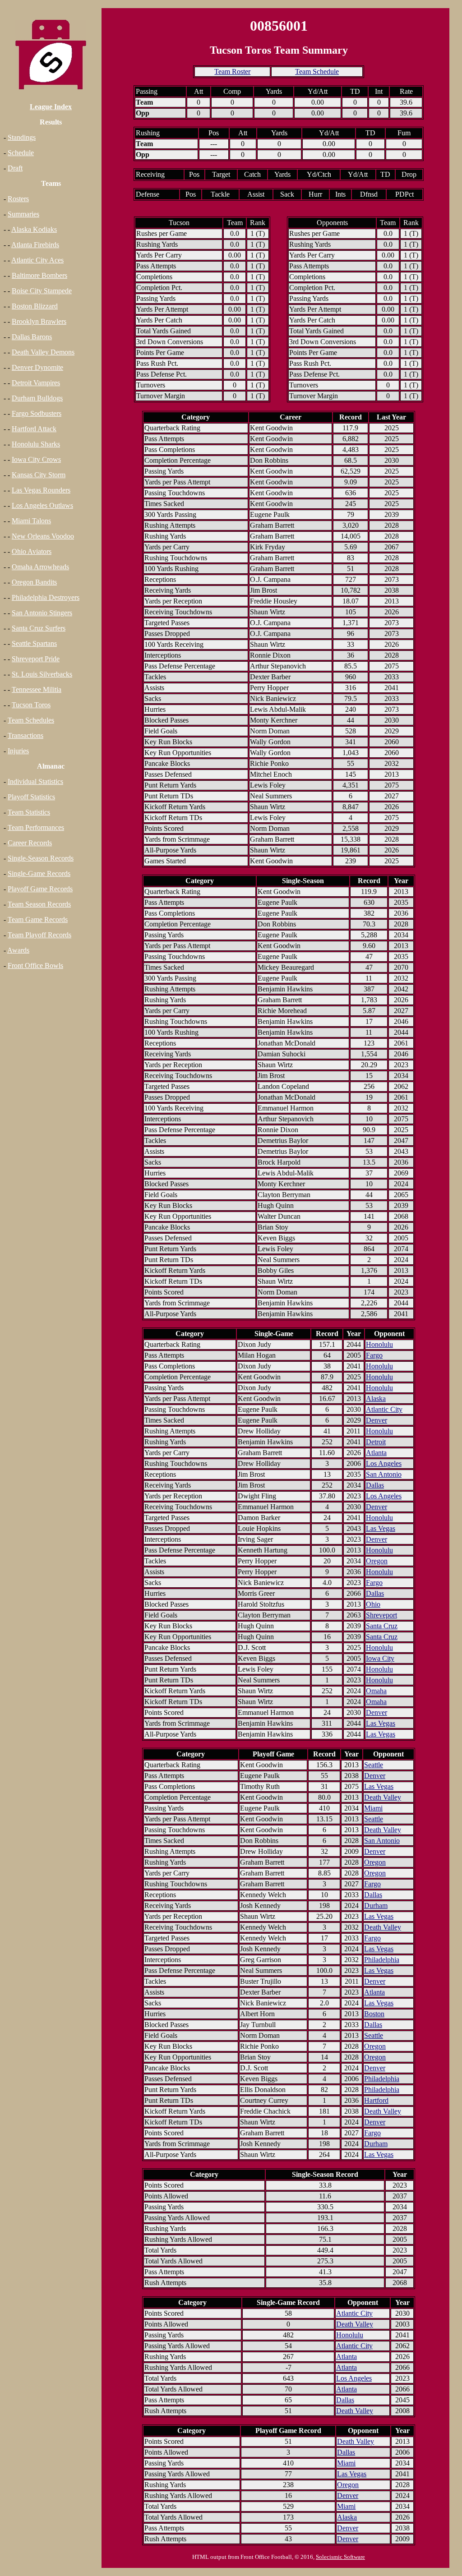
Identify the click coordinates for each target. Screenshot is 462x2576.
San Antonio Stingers (42, 613)
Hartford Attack (34, 429)
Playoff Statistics (31, 797)
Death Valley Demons (43, 352)
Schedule (21, 153)
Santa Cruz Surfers (39, 628)
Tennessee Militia (37, 689)
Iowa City (380, 1658)
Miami (373, 1808)
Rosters (18, 199)
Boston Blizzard (35, 306)
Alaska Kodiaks (34, 229)
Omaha (376, 1691)
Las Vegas (381, 1528)
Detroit (376, 1442)
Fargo (374, 1355)
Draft (15, 168)
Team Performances (36, 827)
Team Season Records (39, 904)
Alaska (376, 1399)
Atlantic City (384, 1409)
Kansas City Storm (39, 475)
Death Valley (383, 1797)
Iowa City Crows (36, 459)
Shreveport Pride (36, 659)
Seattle (374, 1765)
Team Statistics (29, 812)
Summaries (23, 214)
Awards (18, 950)
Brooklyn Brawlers (39, 321)
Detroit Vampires (36, 383)
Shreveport (381, 1615)
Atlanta (376, 1453)
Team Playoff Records (39, 935)
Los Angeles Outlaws (42, 505)
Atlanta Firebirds (35, 245)
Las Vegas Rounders (41, 490)
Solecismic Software (340, 2557)
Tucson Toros (31, 705)
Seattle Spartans (34, 643)
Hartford (376, 2100)
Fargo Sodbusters (37, 413)
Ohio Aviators (32, 551)
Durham (376, 1906)
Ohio (373, 1604)
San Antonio (384, 1474)
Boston (374, 2014)
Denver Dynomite (37, 367)
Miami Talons (31, 521)
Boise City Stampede (42, 291)
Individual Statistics (35, 781)
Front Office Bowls (35, 965)
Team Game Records (38, 919)
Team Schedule (317, 71)
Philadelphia (382, 1960)
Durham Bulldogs (37, 398)
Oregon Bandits (34, 582)
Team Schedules (31, 720)
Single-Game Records (39, 873)
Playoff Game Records (40, 889)
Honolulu (379, 1344)
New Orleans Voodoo (43, 536)
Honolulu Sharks (36, 444)
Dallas (375, 1485)
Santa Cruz (382, 1626)
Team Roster (232, 71)
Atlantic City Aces (37, 260)
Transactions (25, 735)
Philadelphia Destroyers (46, 597)
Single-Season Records (41, 858)
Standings (22, 137)
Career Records (30, 843)
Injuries (18, 751)
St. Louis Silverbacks (42, 674)
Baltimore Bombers (39, 275)
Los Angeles (384, 1463)
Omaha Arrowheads (40, 567)
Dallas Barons (32, 337)
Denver (377, 1420)
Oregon (377, 1561)
